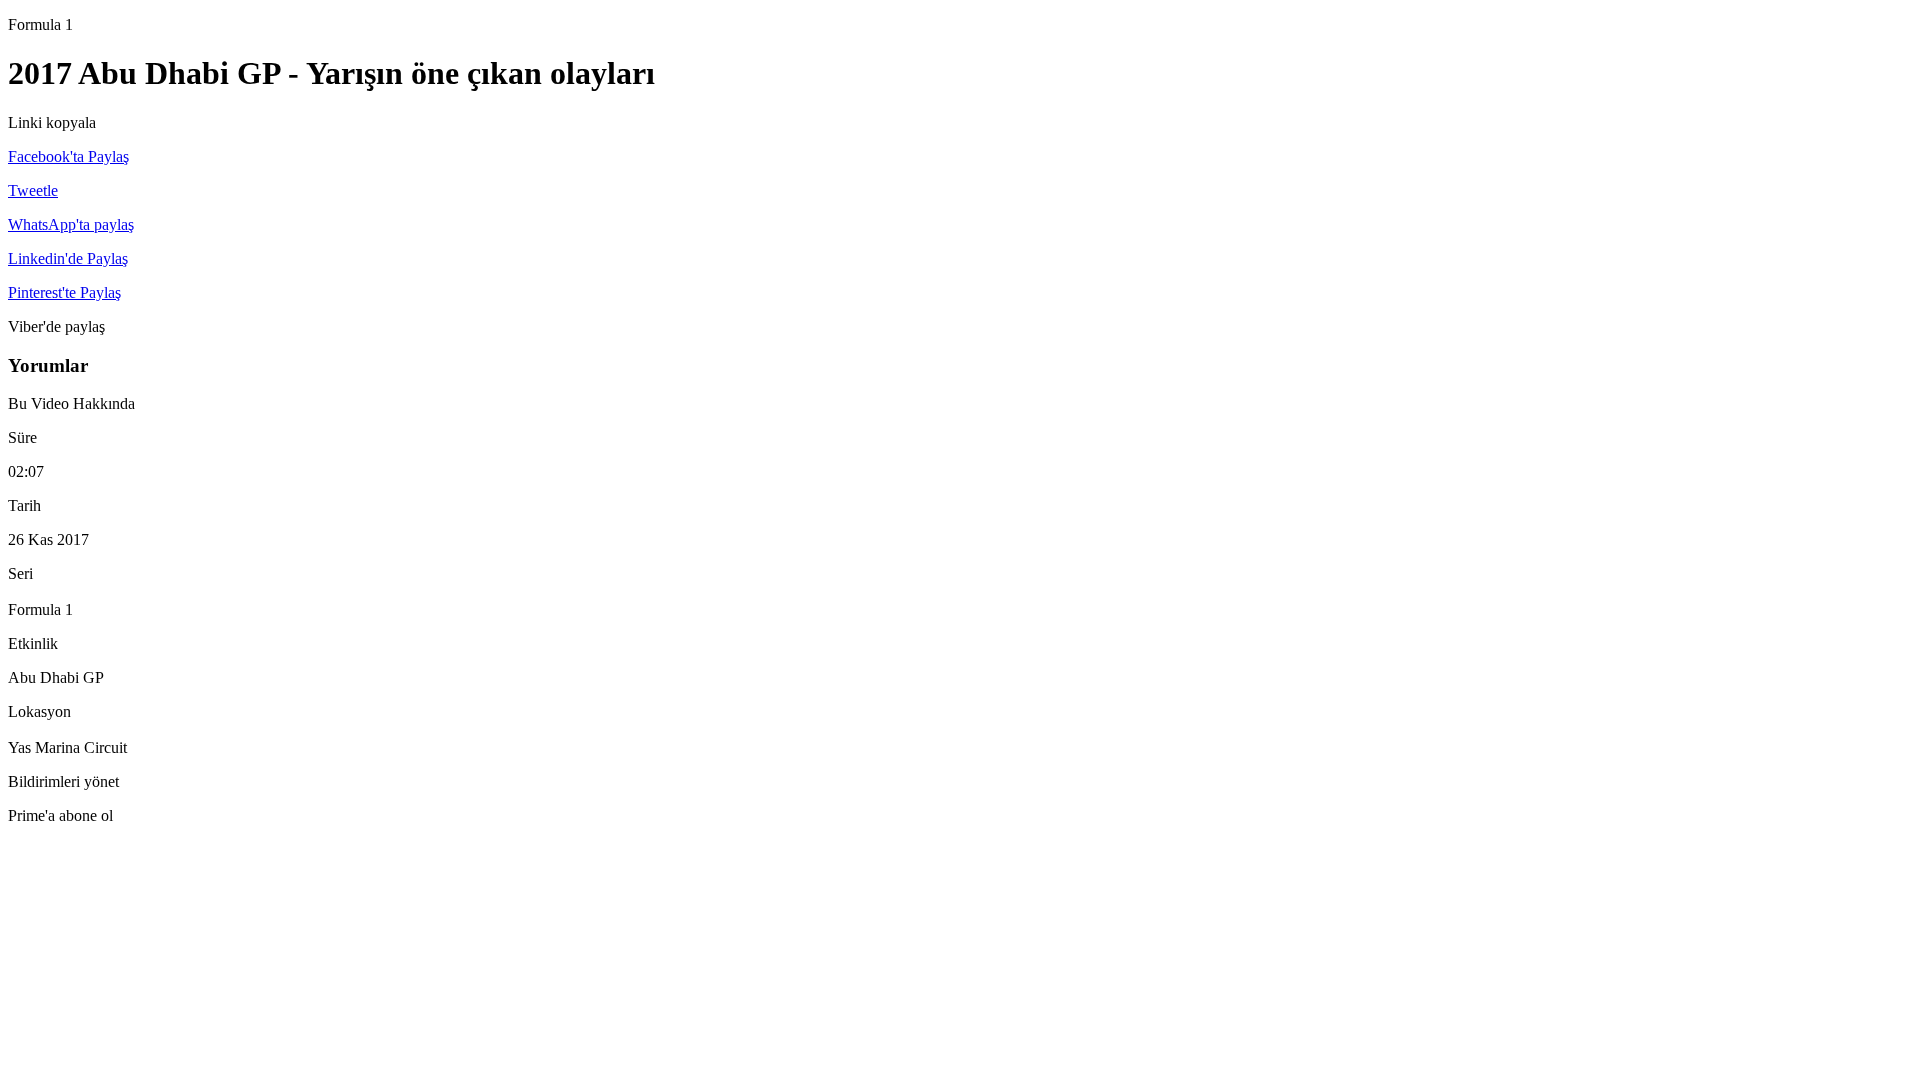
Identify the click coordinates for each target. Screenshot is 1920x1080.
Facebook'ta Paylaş (68, 156)
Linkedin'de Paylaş (68, 258)
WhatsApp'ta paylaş (71, 224)
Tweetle (33, 190)
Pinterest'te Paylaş (64, 292)
